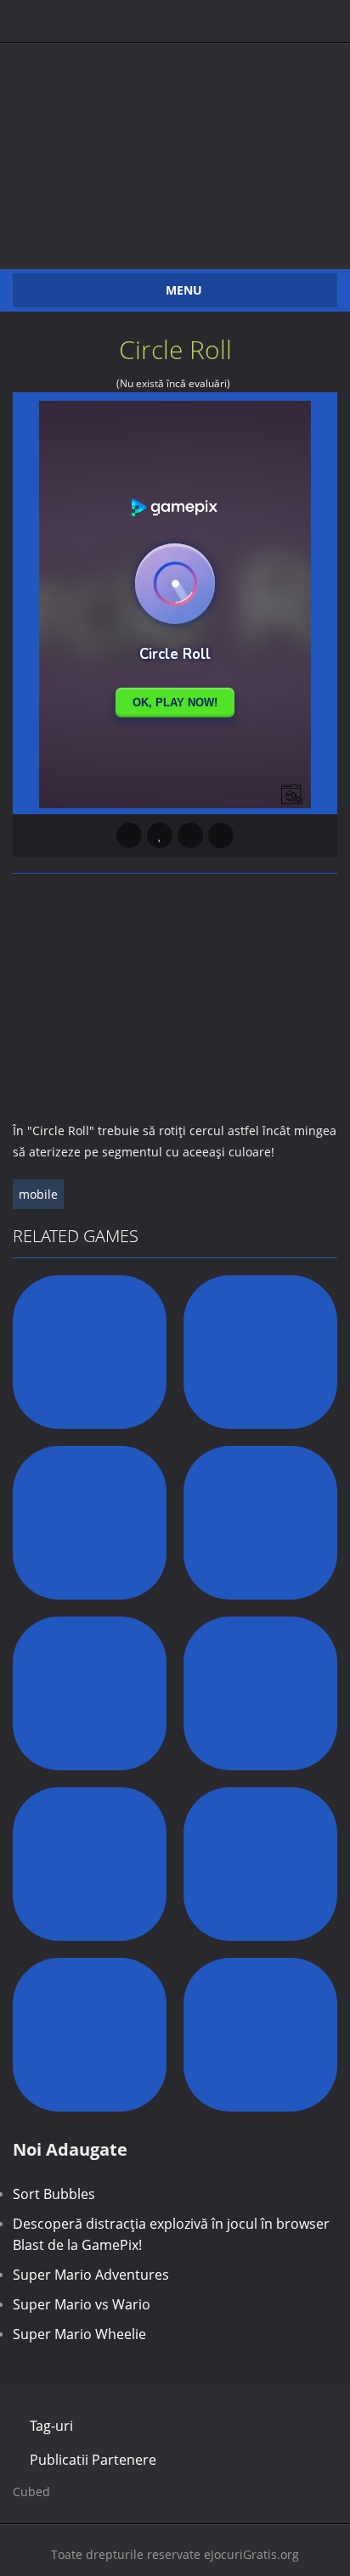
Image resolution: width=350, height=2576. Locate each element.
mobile (38, 1194)
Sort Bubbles (54, 2194)
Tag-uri (51, 2426)
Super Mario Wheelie (79, 2334)
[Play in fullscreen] (190, 835)
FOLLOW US (175, 17)
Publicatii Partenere (93, 2460)
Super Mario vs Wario (82, 2304)
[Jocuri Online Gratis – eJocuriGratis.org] (175, 141)
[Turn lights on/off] (129, 835)
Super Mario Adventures (91, 2275)
